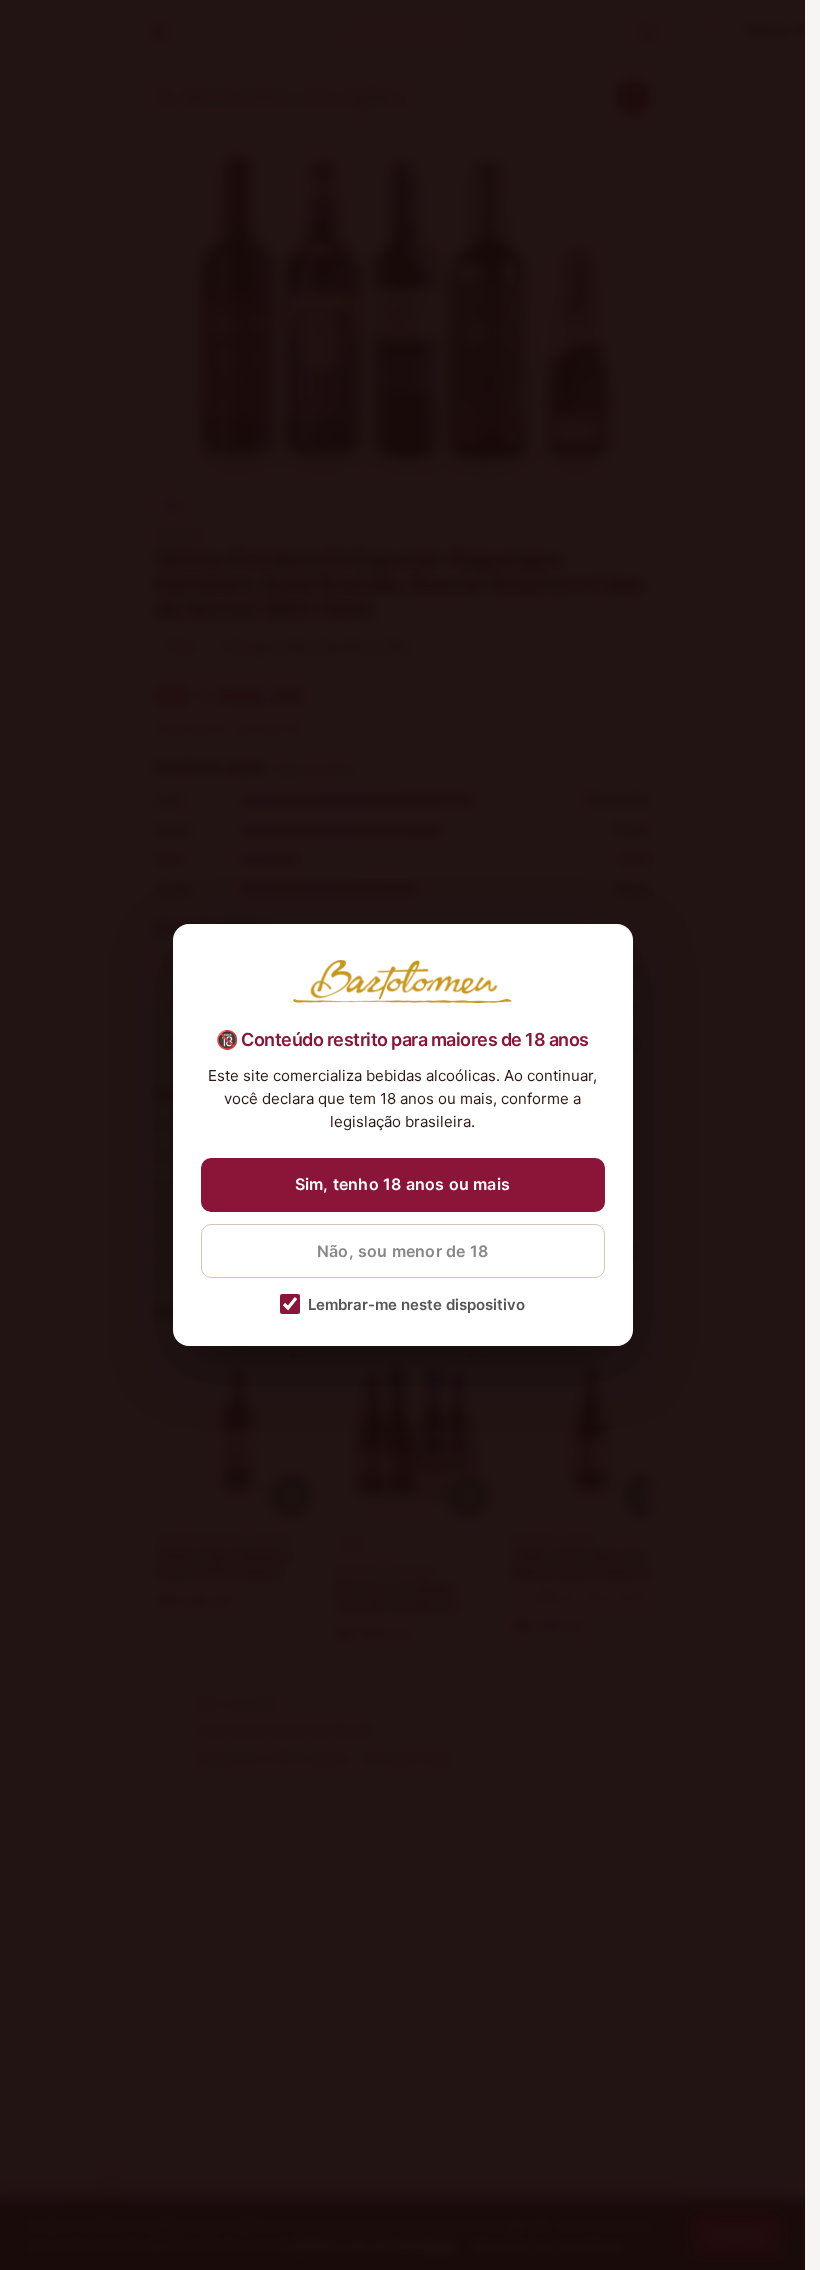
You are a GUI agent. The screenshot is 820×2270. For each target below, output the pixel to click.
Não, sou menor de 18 (402, 1251)
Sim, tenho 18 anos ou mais (402, 1184)
